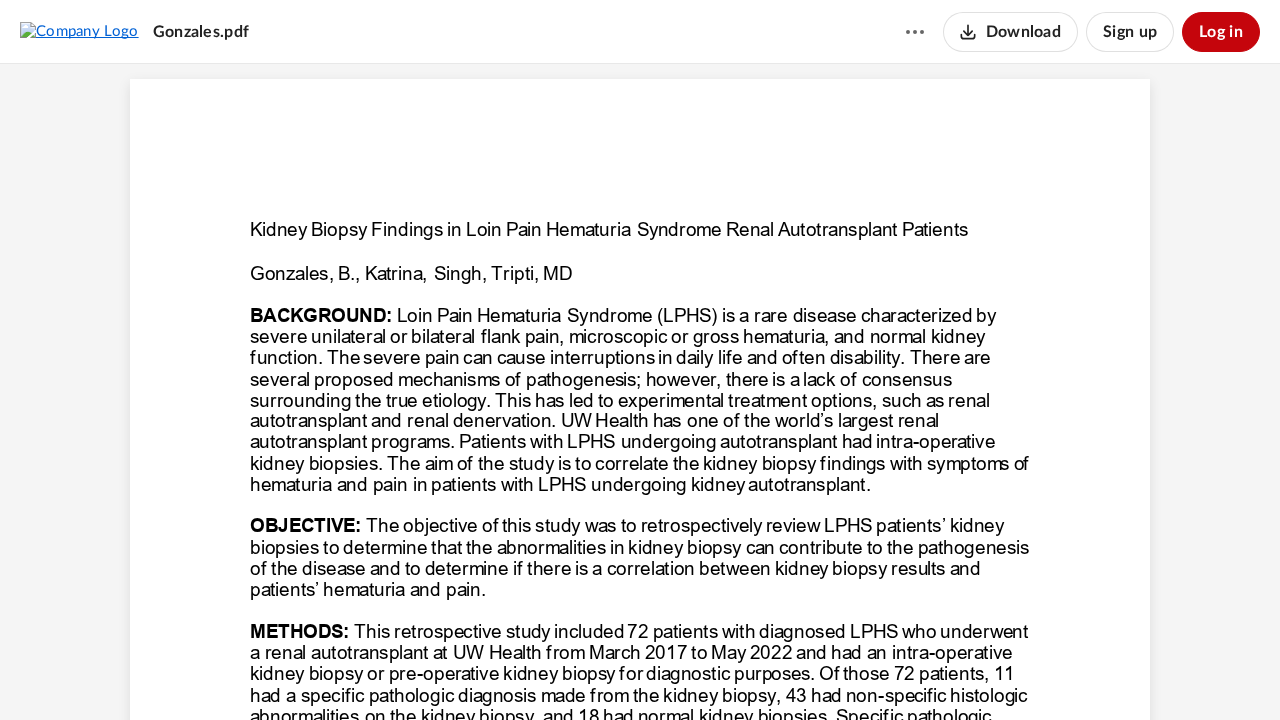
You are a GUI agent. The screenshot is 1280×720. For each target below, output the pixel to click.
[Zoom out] (605, 671)
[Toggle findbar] (565, 671)
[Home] (79, 31)
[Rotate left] (713, 671)
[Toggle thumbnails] (529, 671)
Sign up (1130, 32)
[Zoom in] (673, 671)
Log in (1221, 32)
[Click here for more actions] (915, 32)
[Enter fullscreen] (751, 671)
